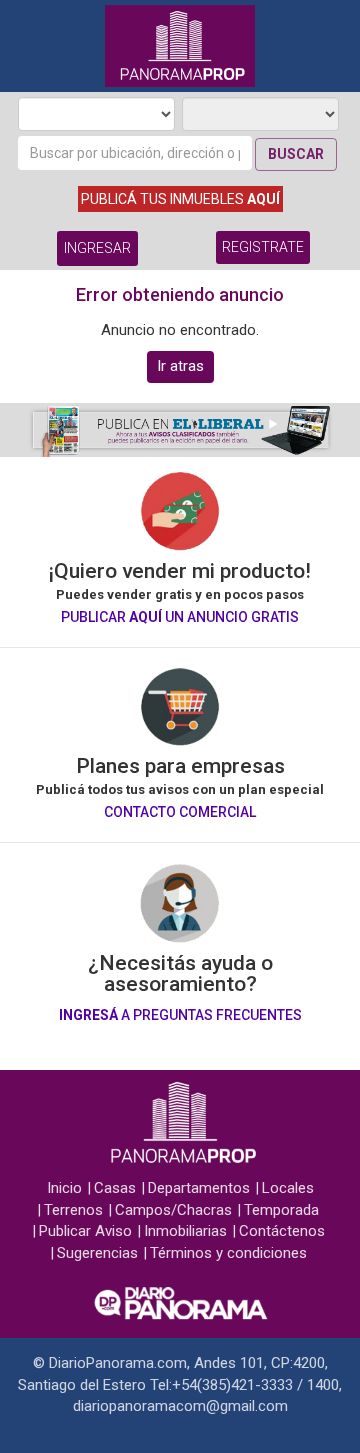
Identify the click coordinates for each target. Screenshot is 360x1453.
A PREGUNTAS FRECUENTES (180, 1015)
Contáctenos (282, 1231)
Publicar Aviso (85, 1231)
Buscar (296, 154)
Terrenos (73, 1210)
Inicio (64, 1188)
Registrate (263, 247)
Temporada (281, 1210)
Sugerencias (97, 1253)
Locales (288, 1188)
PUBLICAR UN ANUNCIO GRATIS (180, 617)
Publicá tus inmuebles (180, 199)
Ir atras (180, 366)
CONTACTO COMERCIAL (180, 812)
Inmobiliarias (185, 1231)
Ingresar (97, 248)
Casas (115, 1188)
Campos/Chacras (173, 1210)
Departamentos (199, 1188)
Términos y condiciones (228, 1253)
